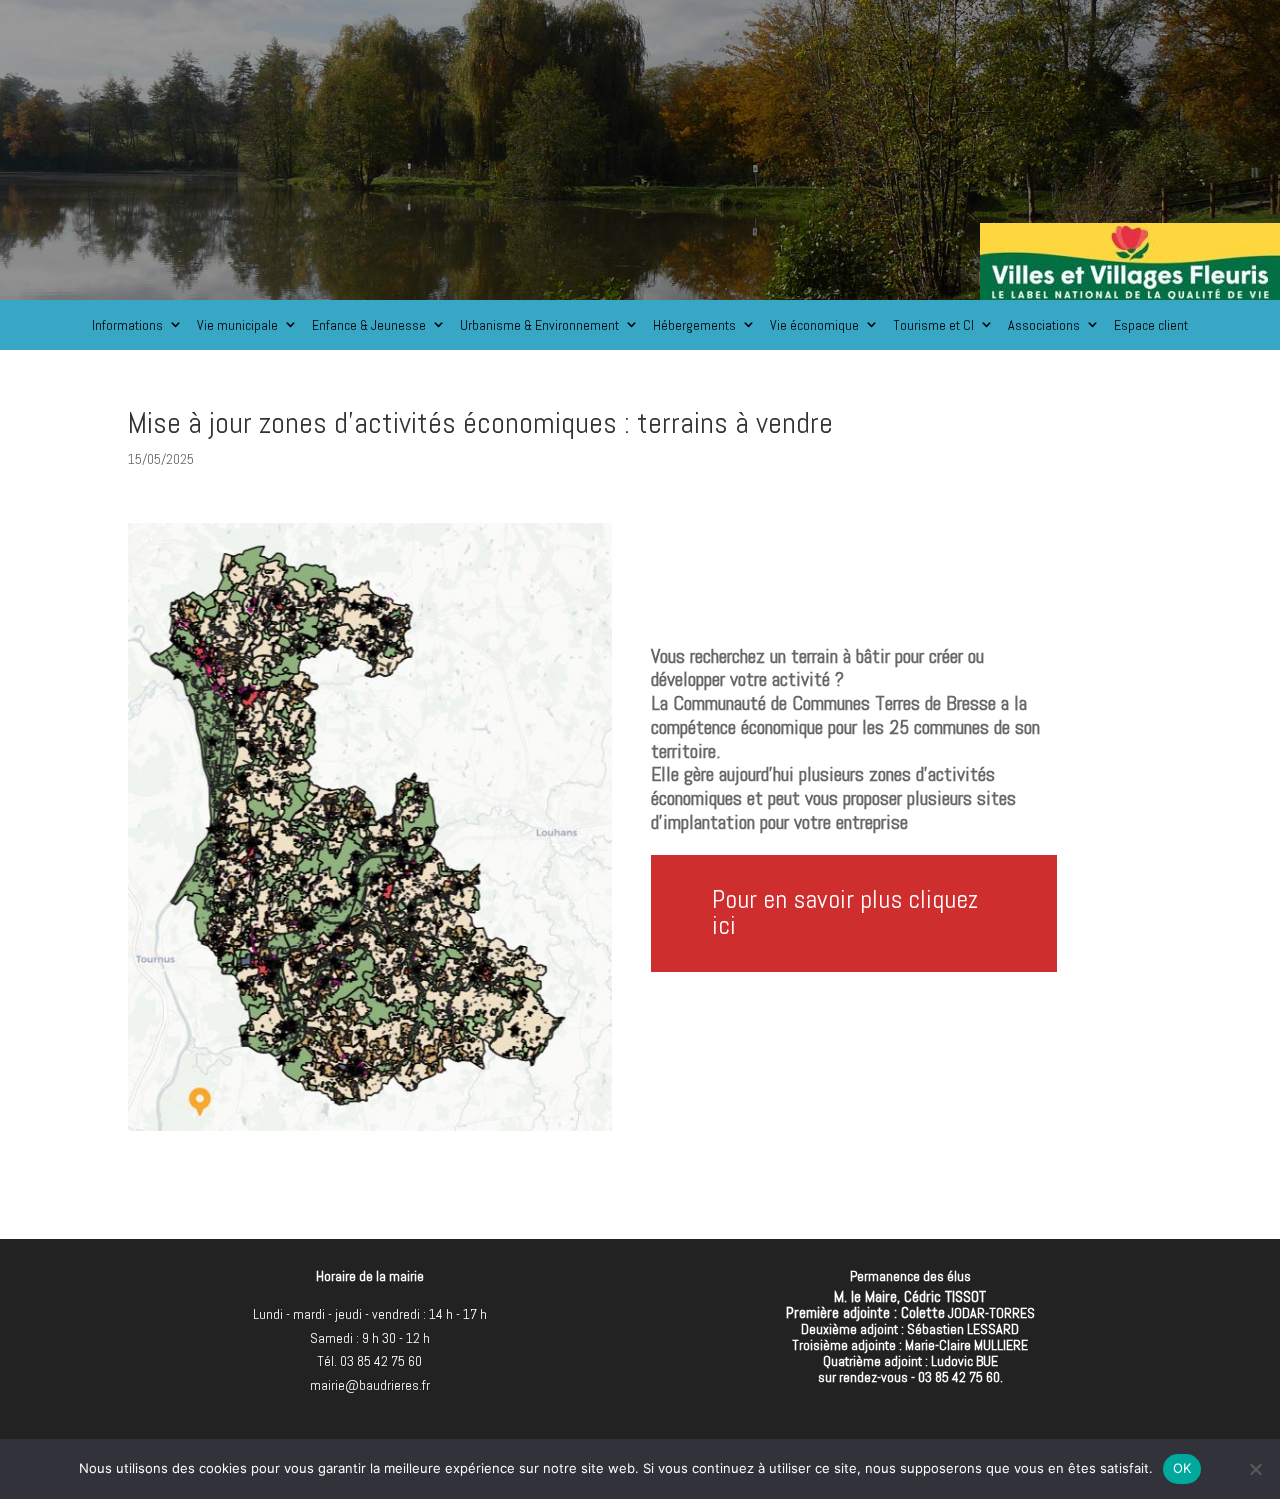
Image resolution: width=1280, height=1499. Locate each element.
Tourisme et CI (933, 325)
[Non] (1255, 1469)
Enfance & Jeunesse (369, 325)
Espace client (1151, 325)
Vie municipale (237, 325)
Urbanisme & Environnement (539, 325)
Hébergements (694, 325)
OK (1182, 1468)
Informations (127, 325)
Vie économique (814, 325)
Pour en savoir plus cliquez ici (845, 912)
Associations (1044, 325)
